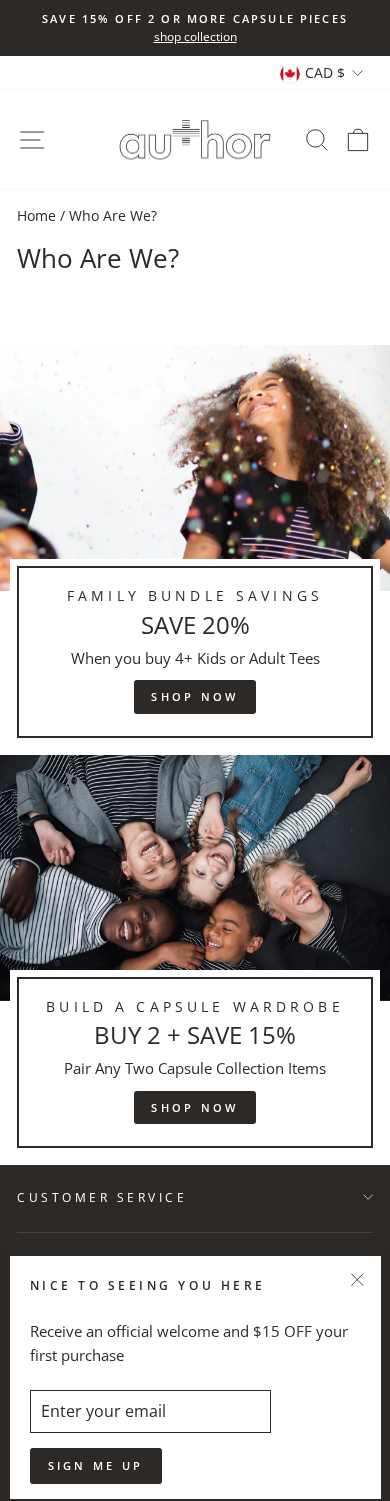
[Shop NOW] (195, 550)
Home (36, 215)
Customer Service (102, 1197)
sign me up (96, 1465)
